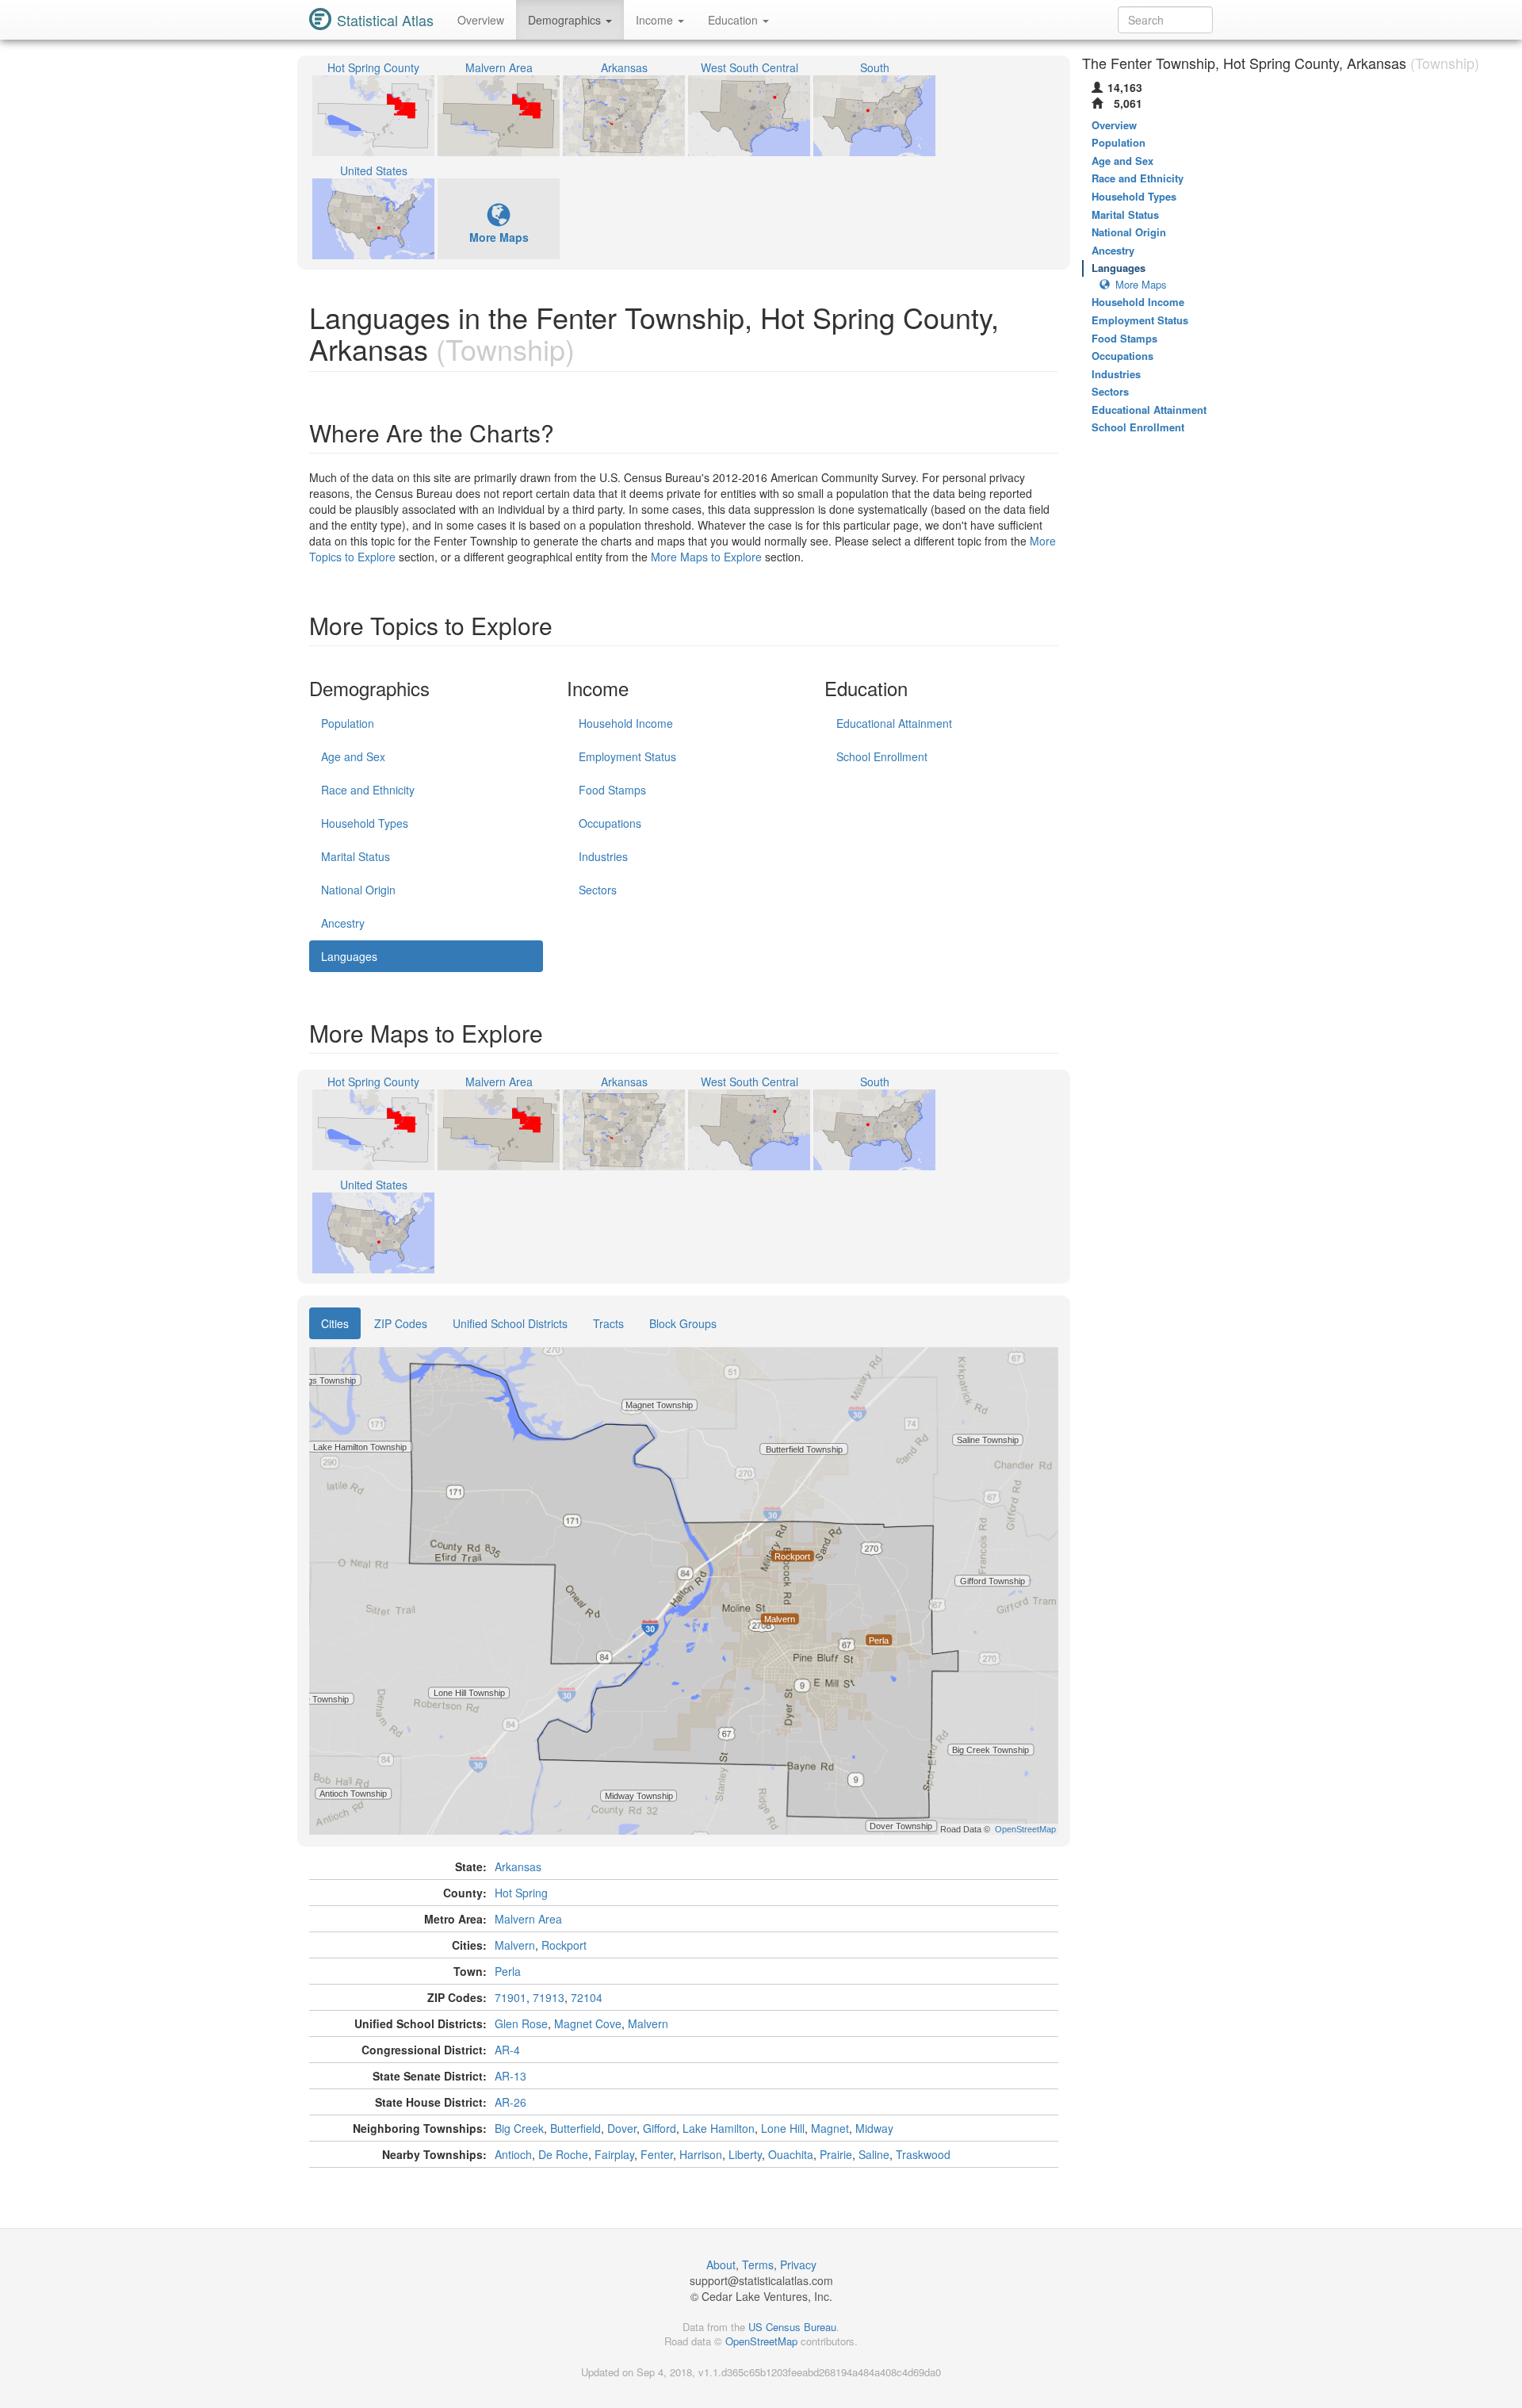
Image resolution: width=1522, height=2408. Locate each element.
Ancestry (343, 923)
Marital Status (356, 856)
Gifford (660, 2128)
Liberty (745, 2154)
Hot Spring (521, 1893)
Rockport (564, 1945)
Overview (481, 20)
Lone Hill (783, 2128)
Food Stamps (612, 790)
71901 (511, 1997)
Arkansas (518, 1866)
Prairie (836, 2154)
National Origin (358, 890)
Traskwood (923, 2154)
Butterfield (576, 2128)
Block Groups (683, 1323)
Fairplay (614, 2154)
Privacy (798, 2264)
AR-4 (507, 2050)
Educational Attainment (894, 723)
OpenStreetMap (761, 2341)
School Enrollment (882, 756)
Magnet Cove (588, 2023)
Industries (603, 856)
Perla (508, 1971)
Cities (335, 1323)
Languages (349, 956)
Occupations (610, 823)
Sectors (598, 890)
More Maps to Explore (706, 557)
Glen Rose (521, 2023)
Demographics (566, 20)
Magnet (830, 2128)
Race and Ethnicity (368, 790)
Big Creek (519, 2128)
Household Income (626, 723)
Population (348, 723)
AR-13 (511, 2076)
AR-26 (511, 2102)
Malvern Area (528, 1919)
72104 (587, 1997)
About (721, 2264)
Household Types (365, 823)
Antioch (513, 2154)
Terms (758, 2264)
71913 (549, 1997)
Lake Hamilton (719, 2128)
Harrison (701, 2154)
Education (734, 20)
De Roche (563, 2154)
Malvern (515, 1945)
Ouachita (791, 2154)
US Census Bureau (792, 2327)
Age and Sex (353, 756)
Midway (874, 2128)
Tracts (608, 1323)
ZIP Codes (401, 1323)
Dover (622, 2128)
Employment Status (627, 756)
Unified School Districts (510, 1323)
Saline (874, 2154)
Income (656, 20)
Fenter (657, 2154)
